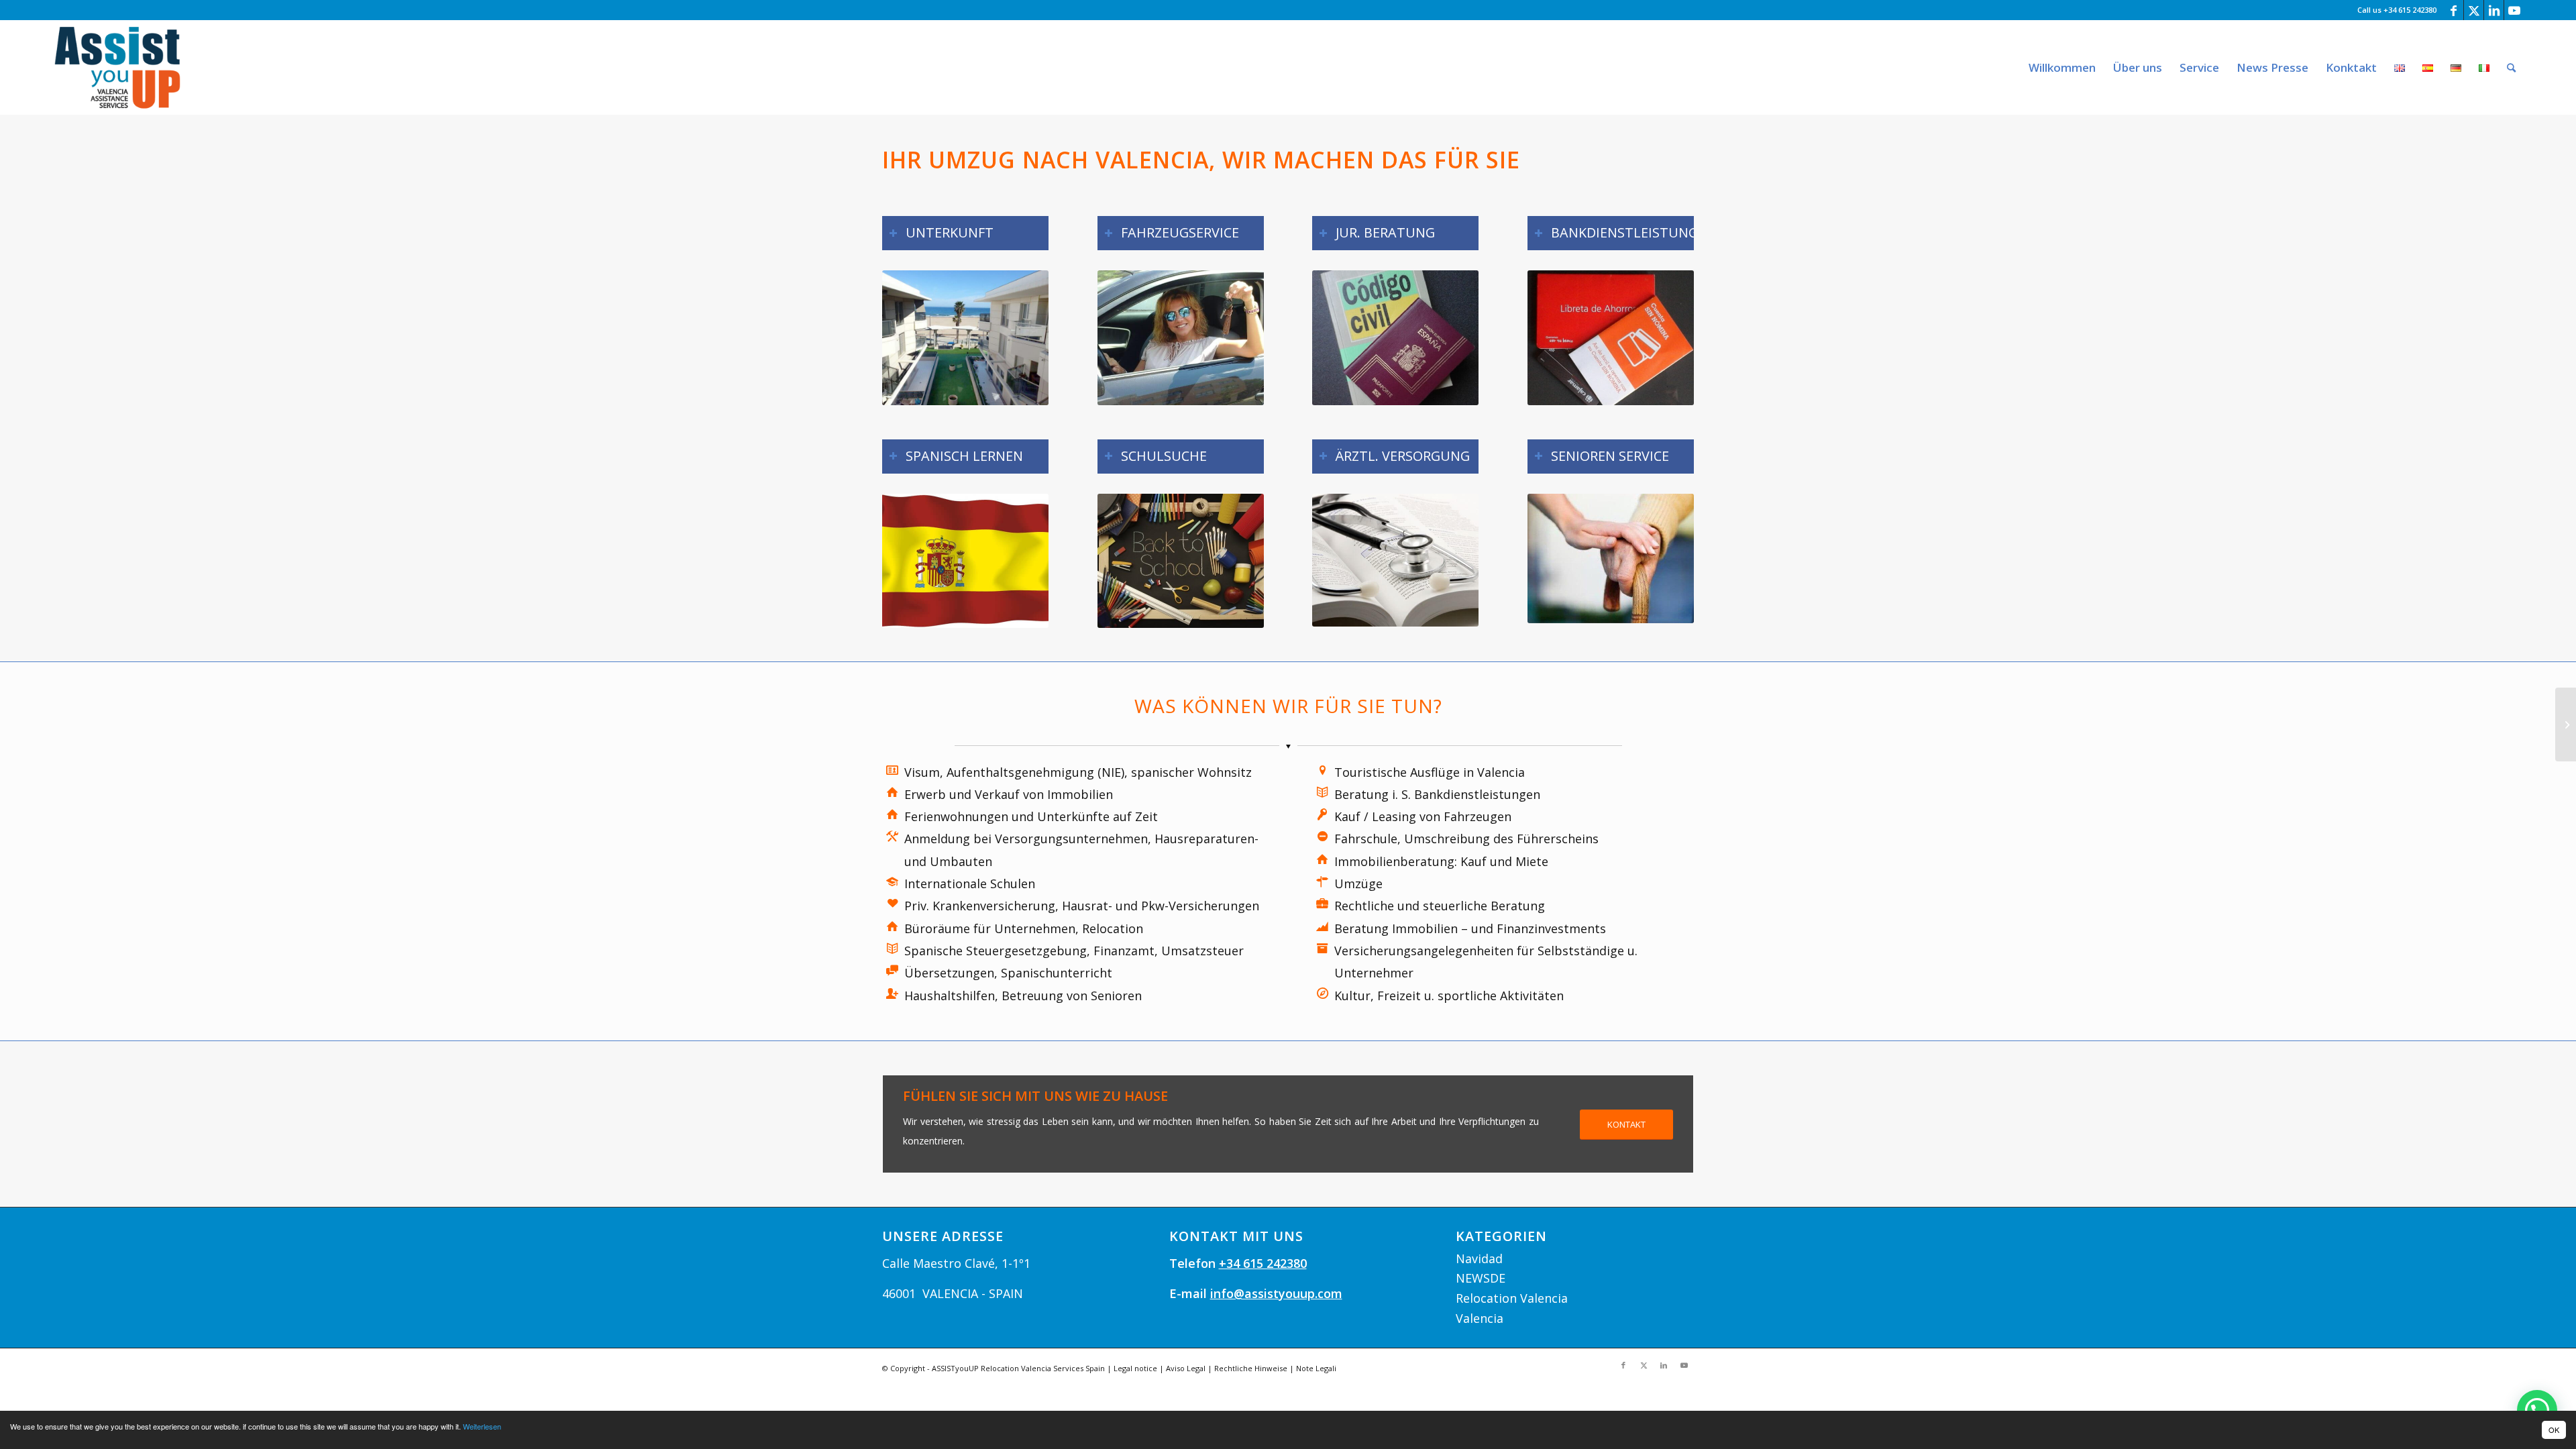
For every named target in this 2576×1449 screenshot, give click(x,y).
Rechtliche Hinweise (1251, 1368)
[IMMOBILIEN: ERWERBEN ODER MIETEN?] (2566, 724)
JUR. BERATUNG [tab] (1385, 232)
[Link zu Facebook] (2454, 10)
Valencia (1480, 1318)
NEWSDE (1481, 1278)
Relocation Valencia (1512, 1298)
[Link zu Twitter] (2474, 10)
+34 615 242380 (1263, 1263)
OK (2554, 1430)
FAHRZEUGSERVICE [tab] (1180, 232)
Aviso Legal (1186, 1368)
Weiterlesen (482, 1426)
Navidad (1479, 1258)
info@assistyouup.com (1276, 1293)
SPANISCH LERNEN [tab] (964, 456)
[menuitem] (2062, 67)
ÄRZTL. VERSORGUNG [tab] (1403, 456)
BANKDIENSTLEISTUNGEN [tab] (1622, 232)
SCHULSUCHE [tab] (1164, 456)
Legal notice (1135, 1368)
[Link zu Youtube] (2514, 10)
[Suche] (2511, 67)
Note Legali (1316, 1368)
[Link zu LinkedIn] (2494, 10)
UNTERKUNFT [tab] (950, 232)
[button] (2537, 1410)
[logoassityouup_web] (117, 67)
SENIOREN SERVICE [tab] (1610, 456)
